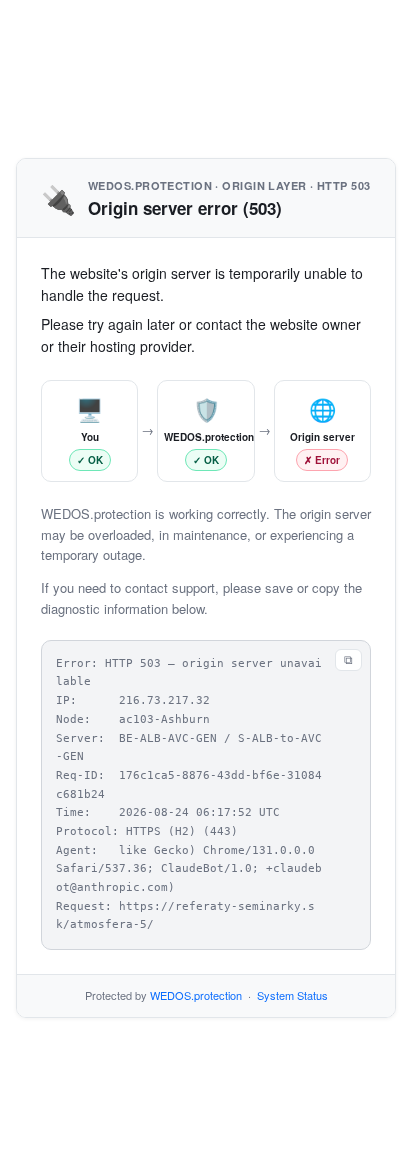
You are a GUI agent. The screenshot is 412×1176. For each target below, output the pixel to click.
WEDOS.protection (196, 995)
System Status (292, 995)
